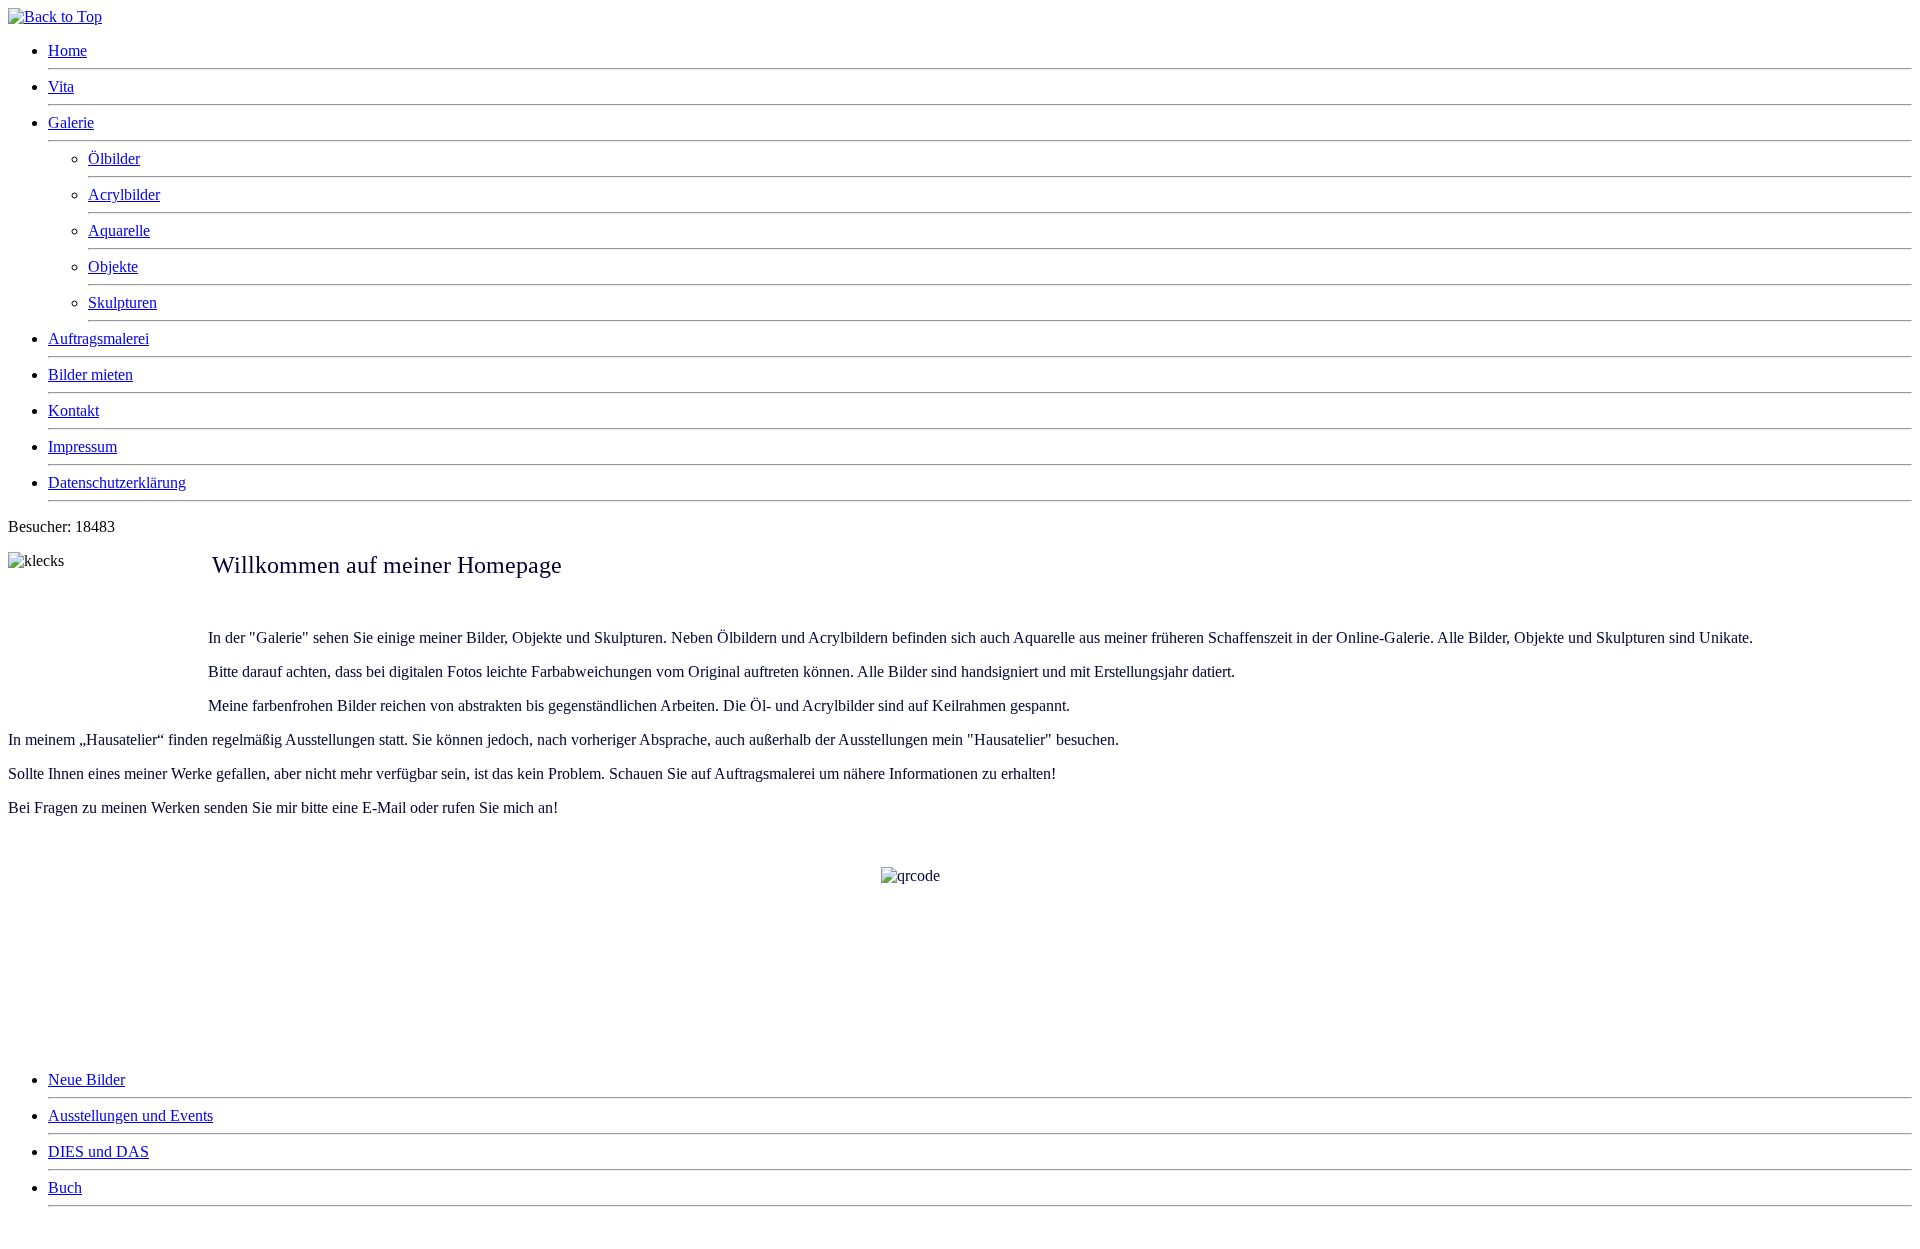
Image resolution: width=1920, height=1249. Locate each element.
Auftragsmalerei (98, 338)
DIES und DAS (98, 1151)
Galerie (71, 122)
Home (67, 50)
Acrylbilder (124, 194)
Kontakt (73, 410)
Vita (61, 86)
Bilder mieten (90, 374)
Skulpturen (122, 302)
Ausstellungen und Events (130, 1115)
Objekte (113, 266)
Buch (65, 1187)
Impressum (82, 446)
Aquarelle (119, 230)
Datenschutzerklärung (117, 482)
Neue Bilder (86, 1079)
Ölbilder (114, 158)
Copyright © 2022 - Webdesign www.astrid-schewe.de (162, 1232)
